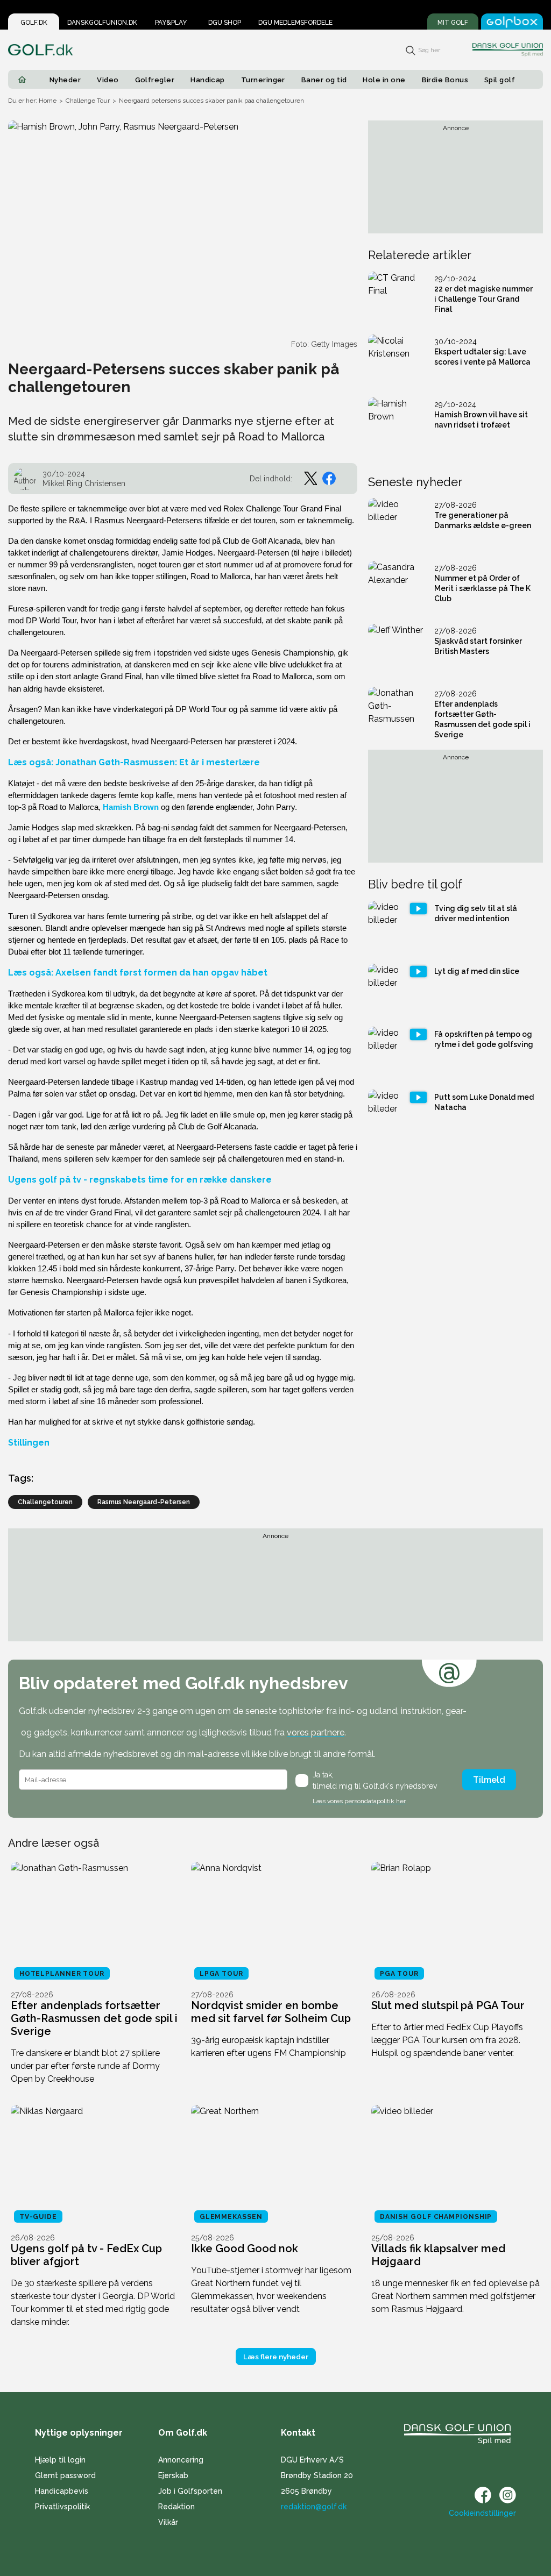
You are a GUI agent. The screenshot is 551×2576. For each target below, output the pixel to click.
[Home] (22, 80)
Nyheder (65, 80)
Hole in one (384, 80)
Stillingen (29, 1443)
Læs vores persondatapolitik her (359, 1801)
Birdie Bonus (445, 80)
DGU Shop (225, 23)
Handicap (208, 80)
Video (108, 80)
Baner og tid (324, 80)
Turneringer (263, 80)
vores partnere (316, 1732)
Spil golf (500, 80)
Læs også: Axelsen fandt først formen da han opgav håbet (138, 973)
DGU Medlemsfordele (295, 23)
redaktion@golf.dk (314, 2507)
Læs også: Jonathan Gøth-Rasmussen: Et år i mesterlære (134, 762)
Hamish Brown (131, 807)
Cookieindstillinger (482, 2513)
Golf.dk (34, 23)
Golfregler (155, 80)
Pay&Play (171, 23)
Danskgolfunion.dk (102, 23)
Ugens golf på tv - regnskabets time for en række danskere (140, 1180)
